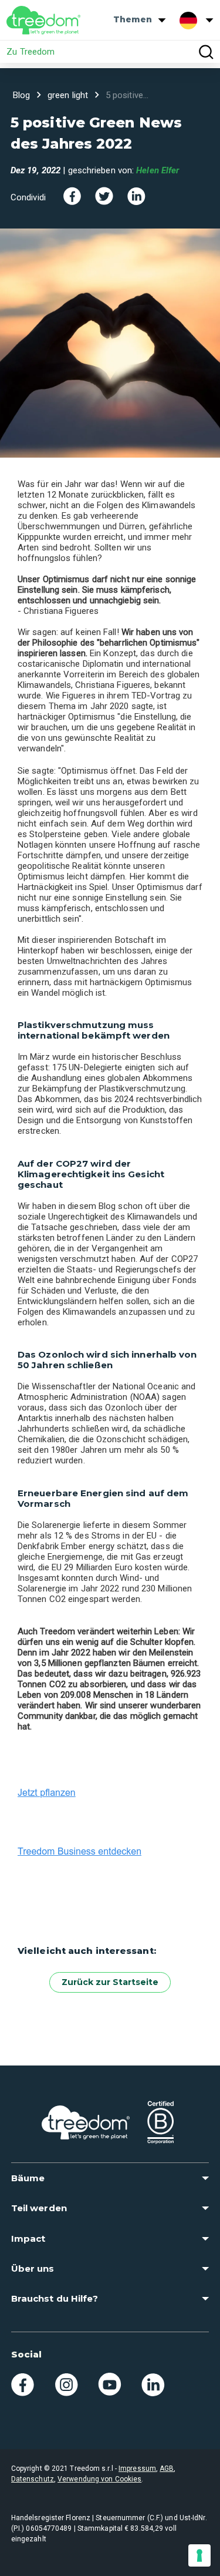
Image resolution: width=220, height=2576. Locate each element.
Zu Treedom (31, 52)
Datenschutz (33, 2479)
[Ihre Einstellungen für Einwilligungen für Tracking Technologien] (199, 2555)
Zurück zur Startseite (110, 1982)
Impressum (137, 2468)
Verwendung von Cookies (99, 2479)
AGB (167, 2468)
